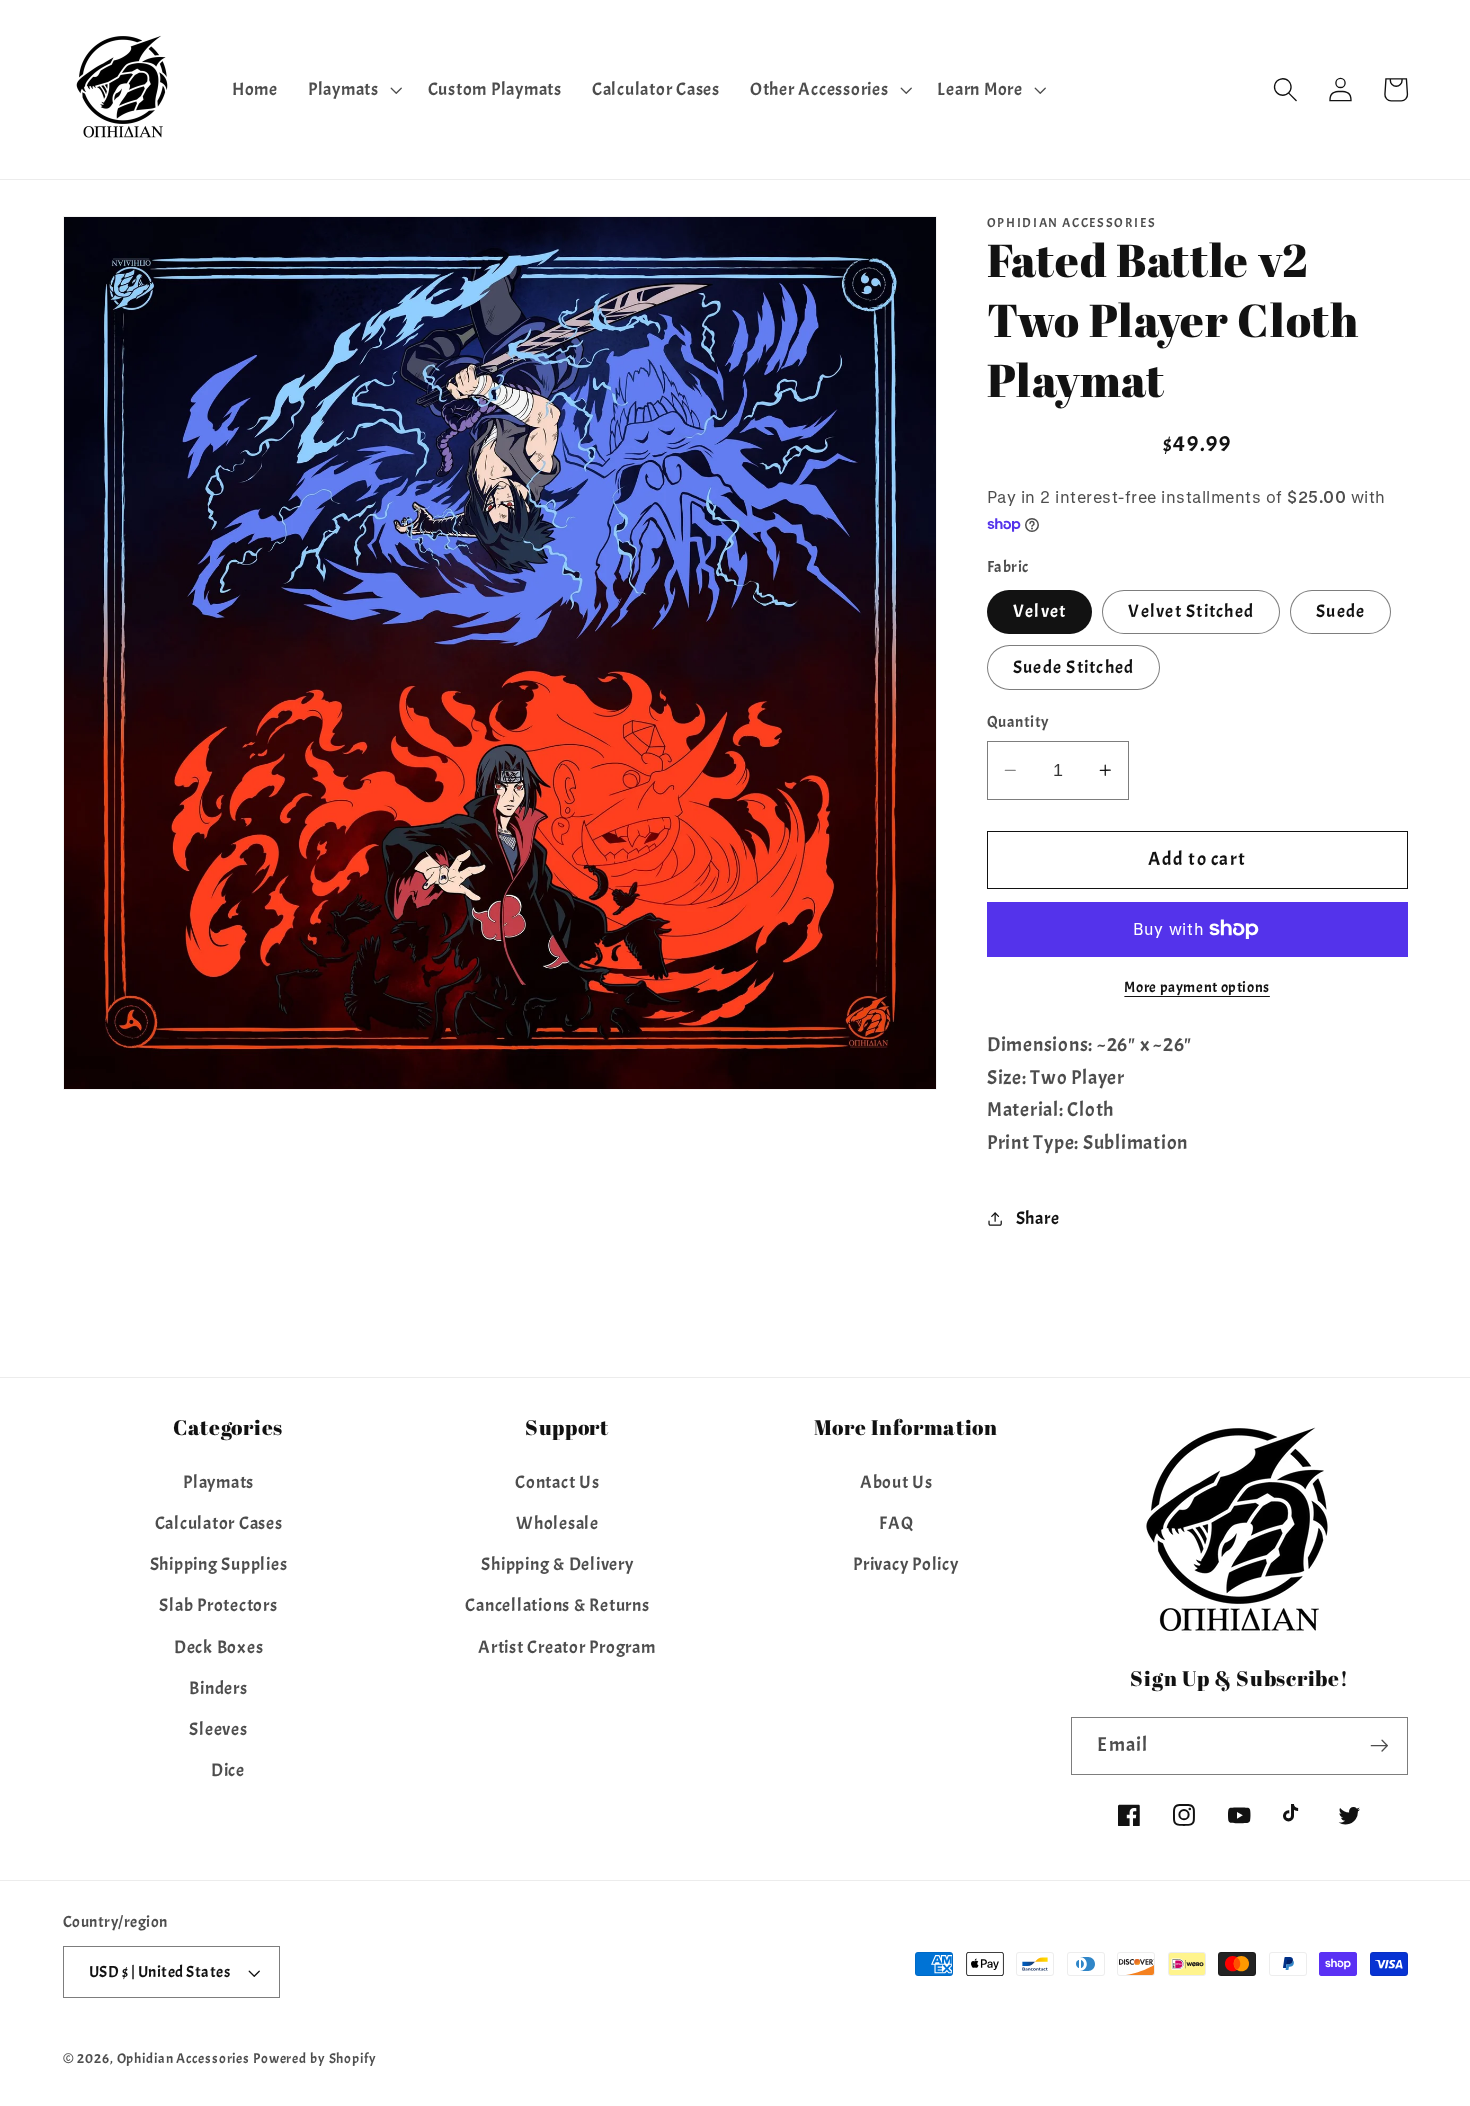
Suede (1340, 611)
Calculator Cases (219, 1523)
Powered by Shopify (315, 2058)
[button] (353, 90)
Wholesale (557, 1523)
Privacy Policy (906, 1564)
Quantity (1018, 721)
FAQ (896, 1523)
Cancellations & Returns (557, 1605)
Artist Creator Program (567, 1647)
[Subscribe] (1379, 1746)
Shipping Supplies (219, 1564)
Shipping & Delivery (557, 1564)
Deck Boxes (219, 1647)
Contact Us (557, 1482)
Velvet (1040, 611)
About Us (896, 1482)
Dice (228, 1770)
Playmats (218, 1482)
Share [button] (1038, 1218)
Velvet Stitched (1191, 611)
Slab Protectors (218, 1605)
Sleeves (218, 1729)
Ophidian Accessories (184, 2058)
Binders (218, 1688)
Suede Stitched (1074, 667)
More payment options (1197, 987)
